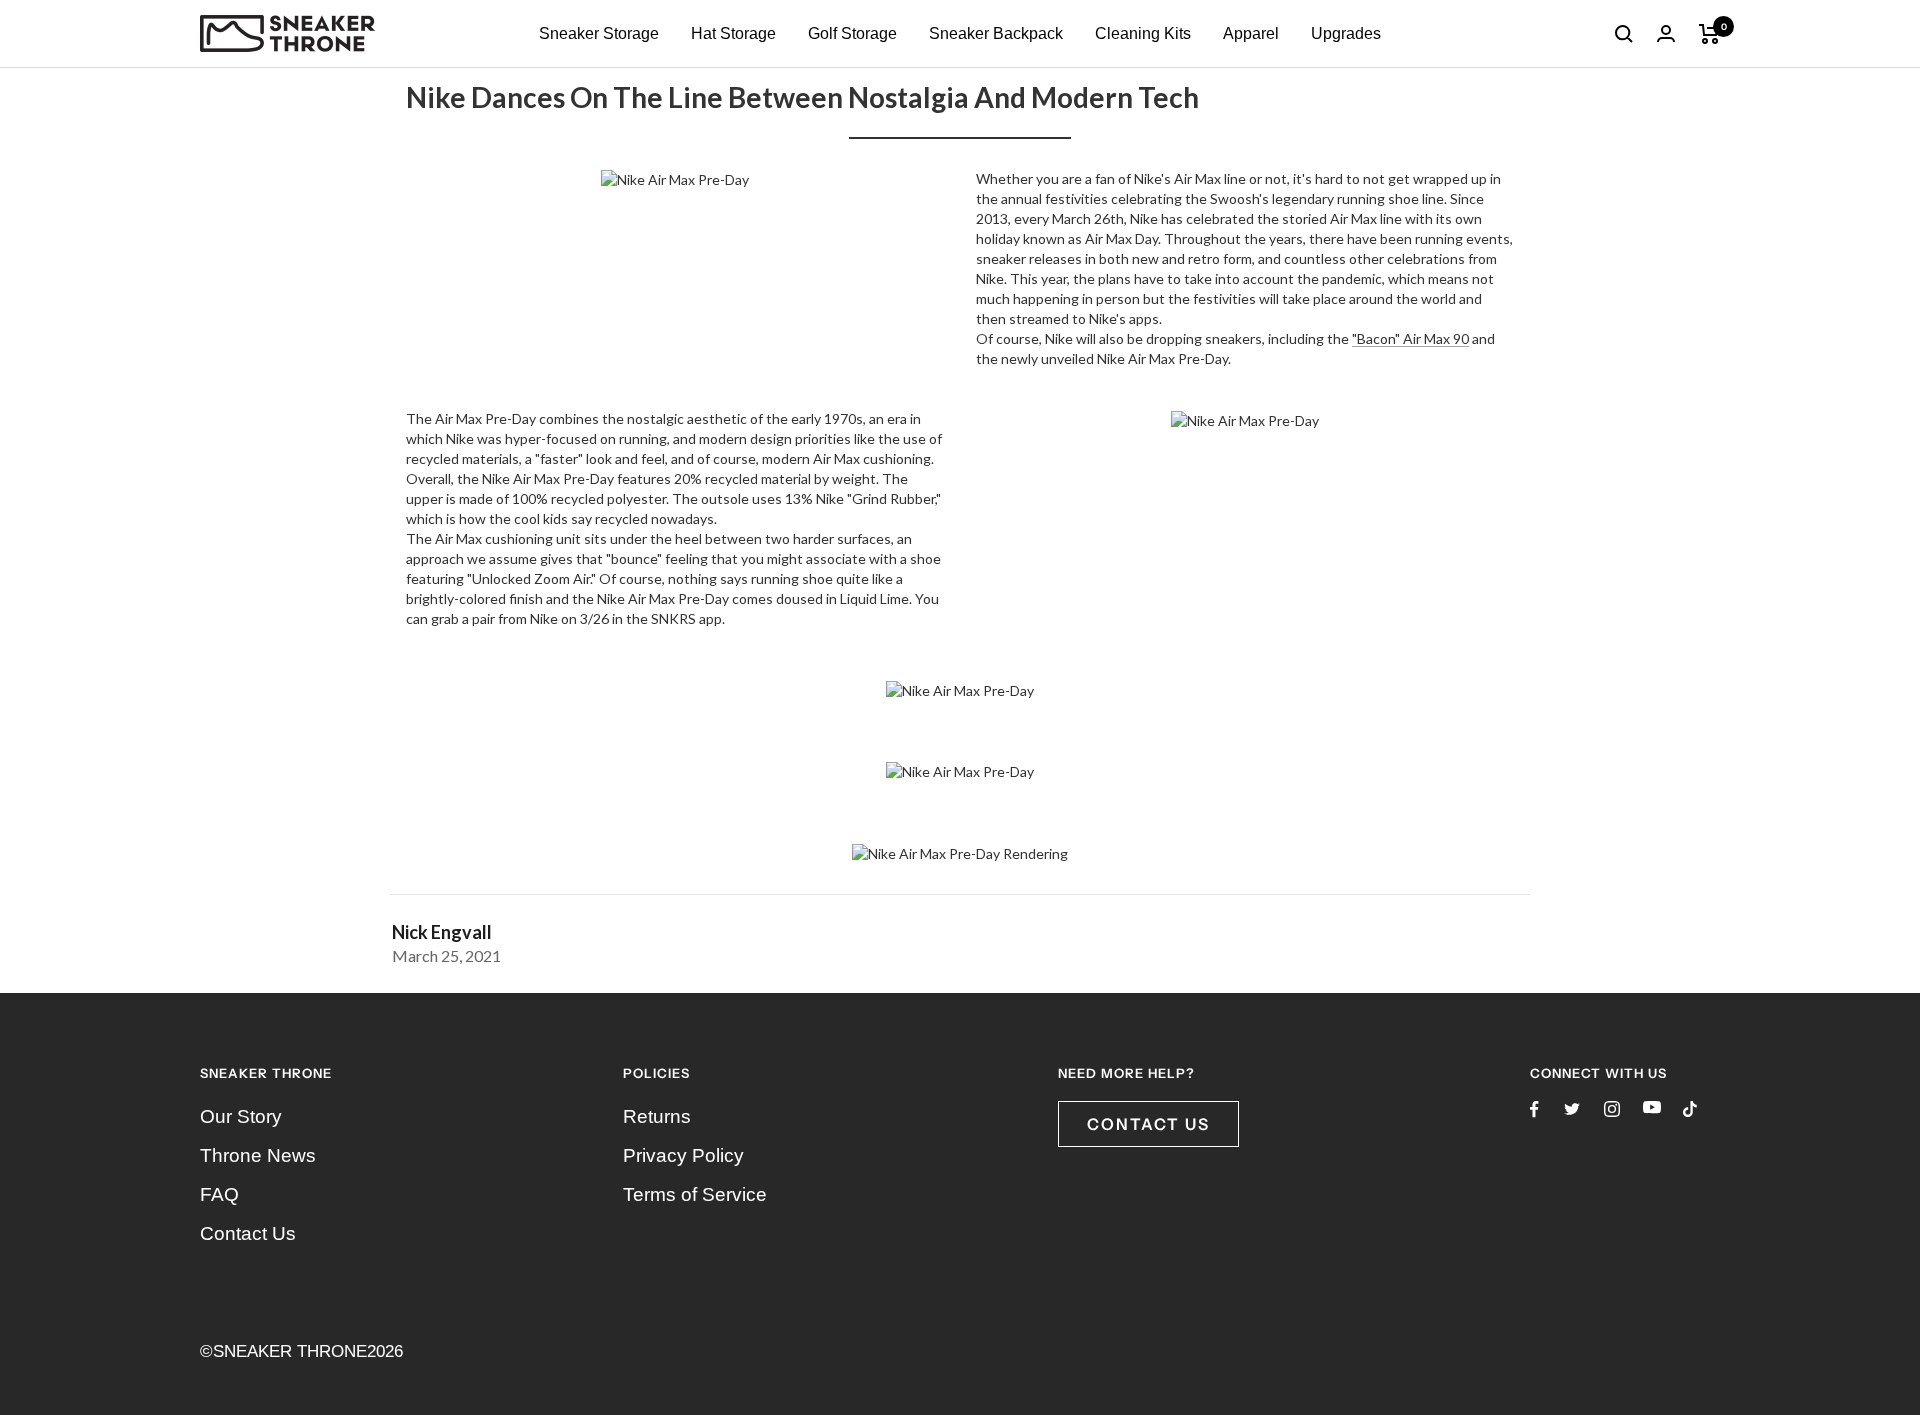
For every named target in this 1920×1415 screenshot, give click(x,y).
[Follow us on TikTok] (1690, 1109)
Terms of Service (695, 1194)
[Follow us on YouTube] (1652, 1107)
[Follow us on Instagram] (1612, 1109)
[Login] (1666, 33)
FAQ (219, 1194)
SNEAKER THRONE (290, 1351)
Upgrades (1346, 33)
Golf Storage (852, 33)
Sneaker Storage (599, 33)
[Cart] (1709, 34)
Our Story (241, 1116)
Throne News (258, 1155)
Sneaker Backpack (996, 33)
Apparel (1251, 33)
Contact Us (248, 1233)
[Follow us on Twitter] (1572, 1109)
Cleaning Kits (1143, 33)
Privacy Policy (683, 1155)
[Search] (1624, 34)
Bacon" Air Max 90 (1413, 338)
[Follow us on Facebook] (1534, 1109)
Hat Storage (733, 33)
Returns (657, 1116)
